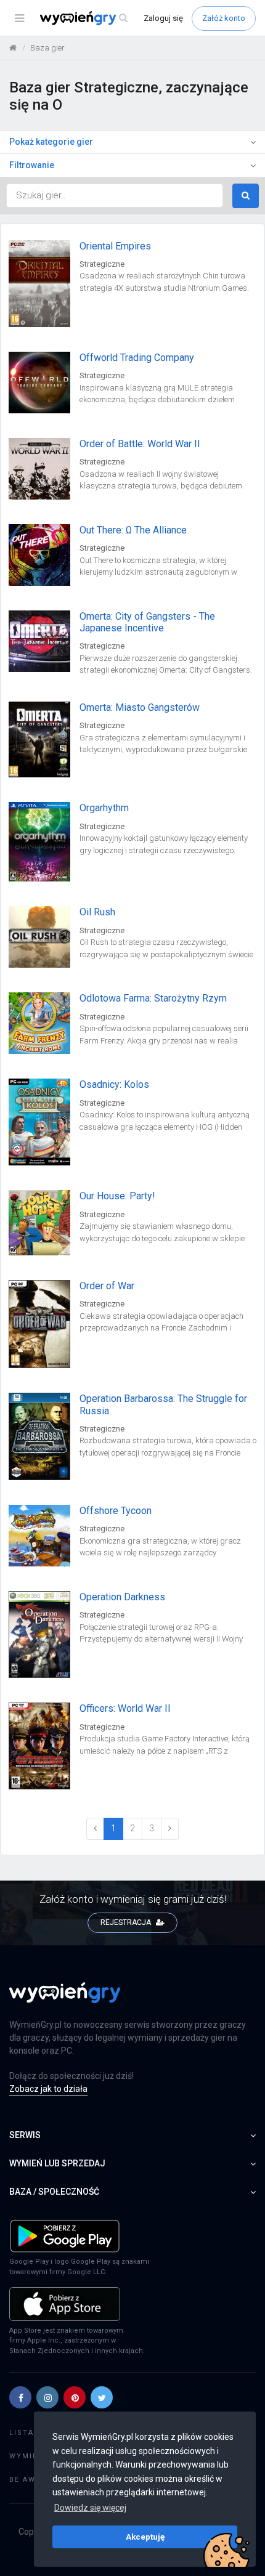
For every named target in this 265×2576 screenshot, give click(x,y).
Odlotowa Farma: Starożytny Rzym (153, 998)
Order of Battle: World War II (140, 444)
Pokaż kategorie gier (51, 142)
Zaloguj (163, 18)
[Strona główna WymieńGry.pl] (13, 48)
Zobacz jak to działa (48, 2089)
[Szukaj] (123, 18)
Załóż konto (224, 18)
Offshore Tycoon (116, 1511)
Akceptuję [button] (145, 2537)
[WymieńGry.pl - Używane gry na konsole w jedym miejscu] (65, 1999)
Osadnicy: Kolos (114, 1084)
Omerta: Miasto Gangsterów (140, 707)
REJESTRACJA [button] (127, 1922)
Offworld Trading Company (137, 358)
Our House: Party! (117, 1196)
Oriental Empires (115, 246)
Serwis (25, 2135)
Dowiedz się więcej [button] (90, 2508)
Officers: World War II (125, 1708)
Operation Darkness (122, 1597)
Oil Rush (97, 912)
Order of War (107, 1286)
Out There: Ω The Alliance (133, 530)
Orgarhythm (104, 808)
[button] (20, 2397)
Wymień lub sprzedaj (57, 2163)
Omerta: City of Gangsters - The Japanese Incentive (147, 622)
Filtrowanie (32, 165)
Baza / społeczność (54, 2192)
